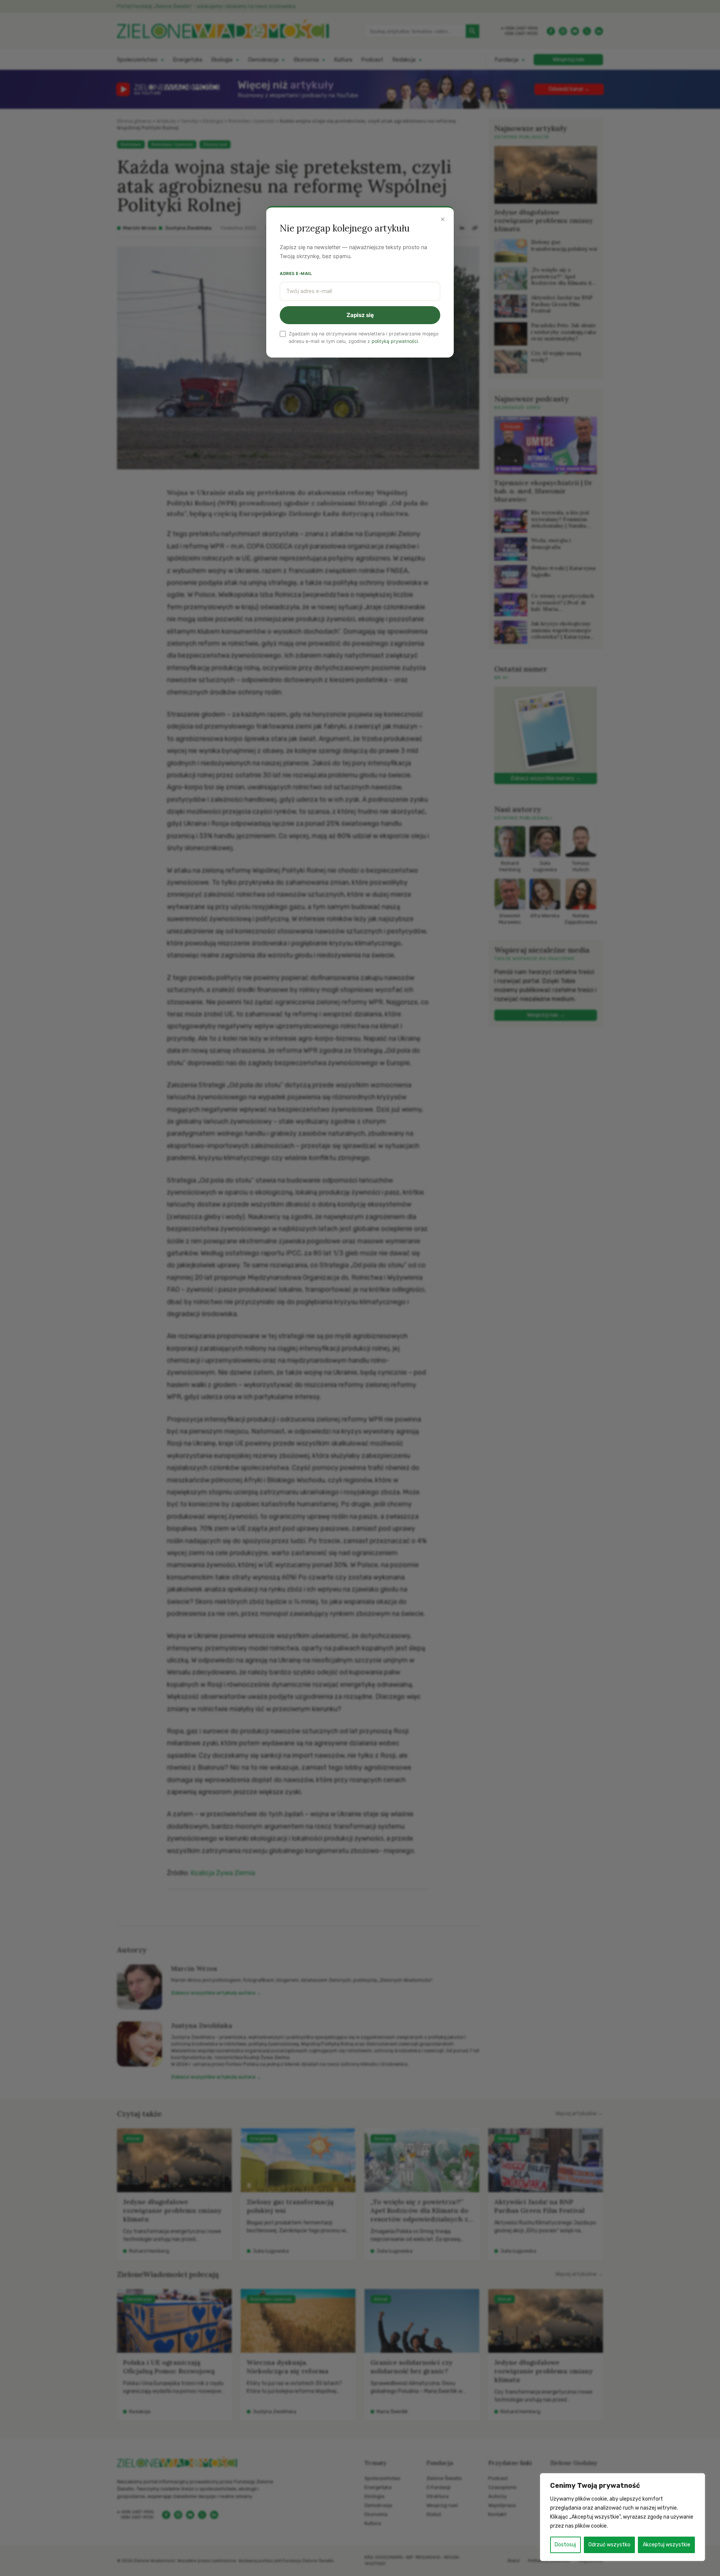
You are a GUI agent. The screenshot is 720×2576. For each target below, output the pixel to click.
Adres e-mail (296, 274)
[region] (622, 2517)
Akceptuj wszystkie (667, 2545)
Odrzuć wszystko (609, 2545)
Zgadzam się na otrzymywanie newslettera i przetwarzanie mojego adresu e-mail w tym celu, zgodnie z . (364, 337)
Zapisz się (360, 315)
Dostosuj (565, 2545)
